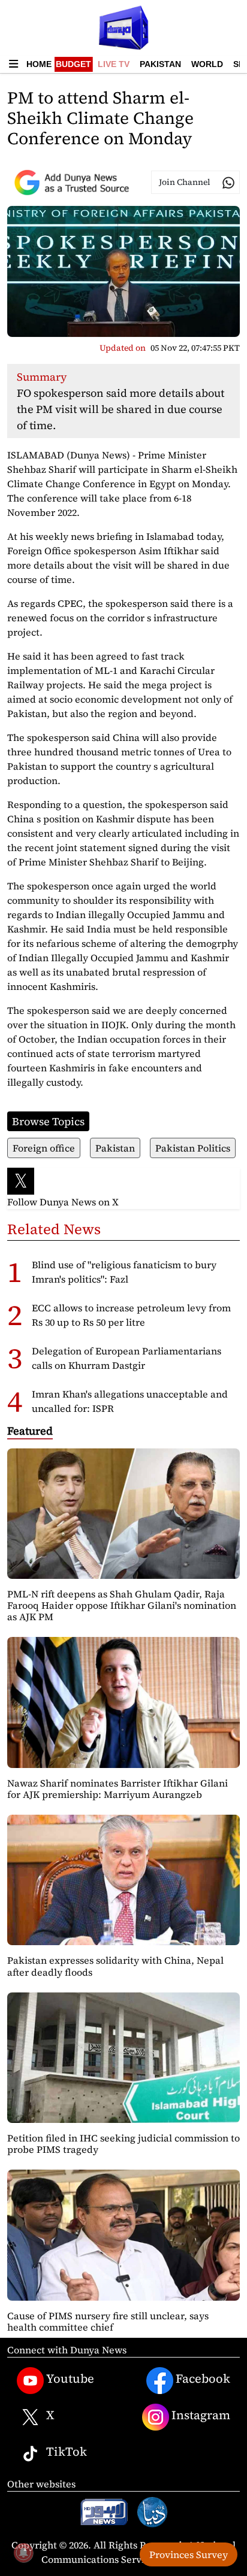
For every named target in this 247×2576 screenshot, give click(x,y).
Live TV (114, 64)
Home (39, 64)
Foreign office (44, 1148)
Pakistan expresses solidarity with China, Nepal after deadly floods (115, 1966)
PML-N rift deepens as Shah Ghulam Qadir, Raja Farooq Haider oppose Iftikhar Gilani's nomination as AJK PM (122, 1605)
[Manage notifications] (23, 2553)
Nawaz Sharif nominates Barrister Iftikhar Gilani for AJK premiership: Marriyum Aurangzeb (118, 1789)
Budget (73, 64)
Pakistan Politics (193, 1148)
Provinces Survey (189, 2554)
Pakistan (160, 64)
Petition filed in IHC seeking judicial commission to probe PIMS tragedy (123, 2144)
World (207, 64)
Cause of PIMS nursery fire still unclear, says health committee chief (108, 2321)
